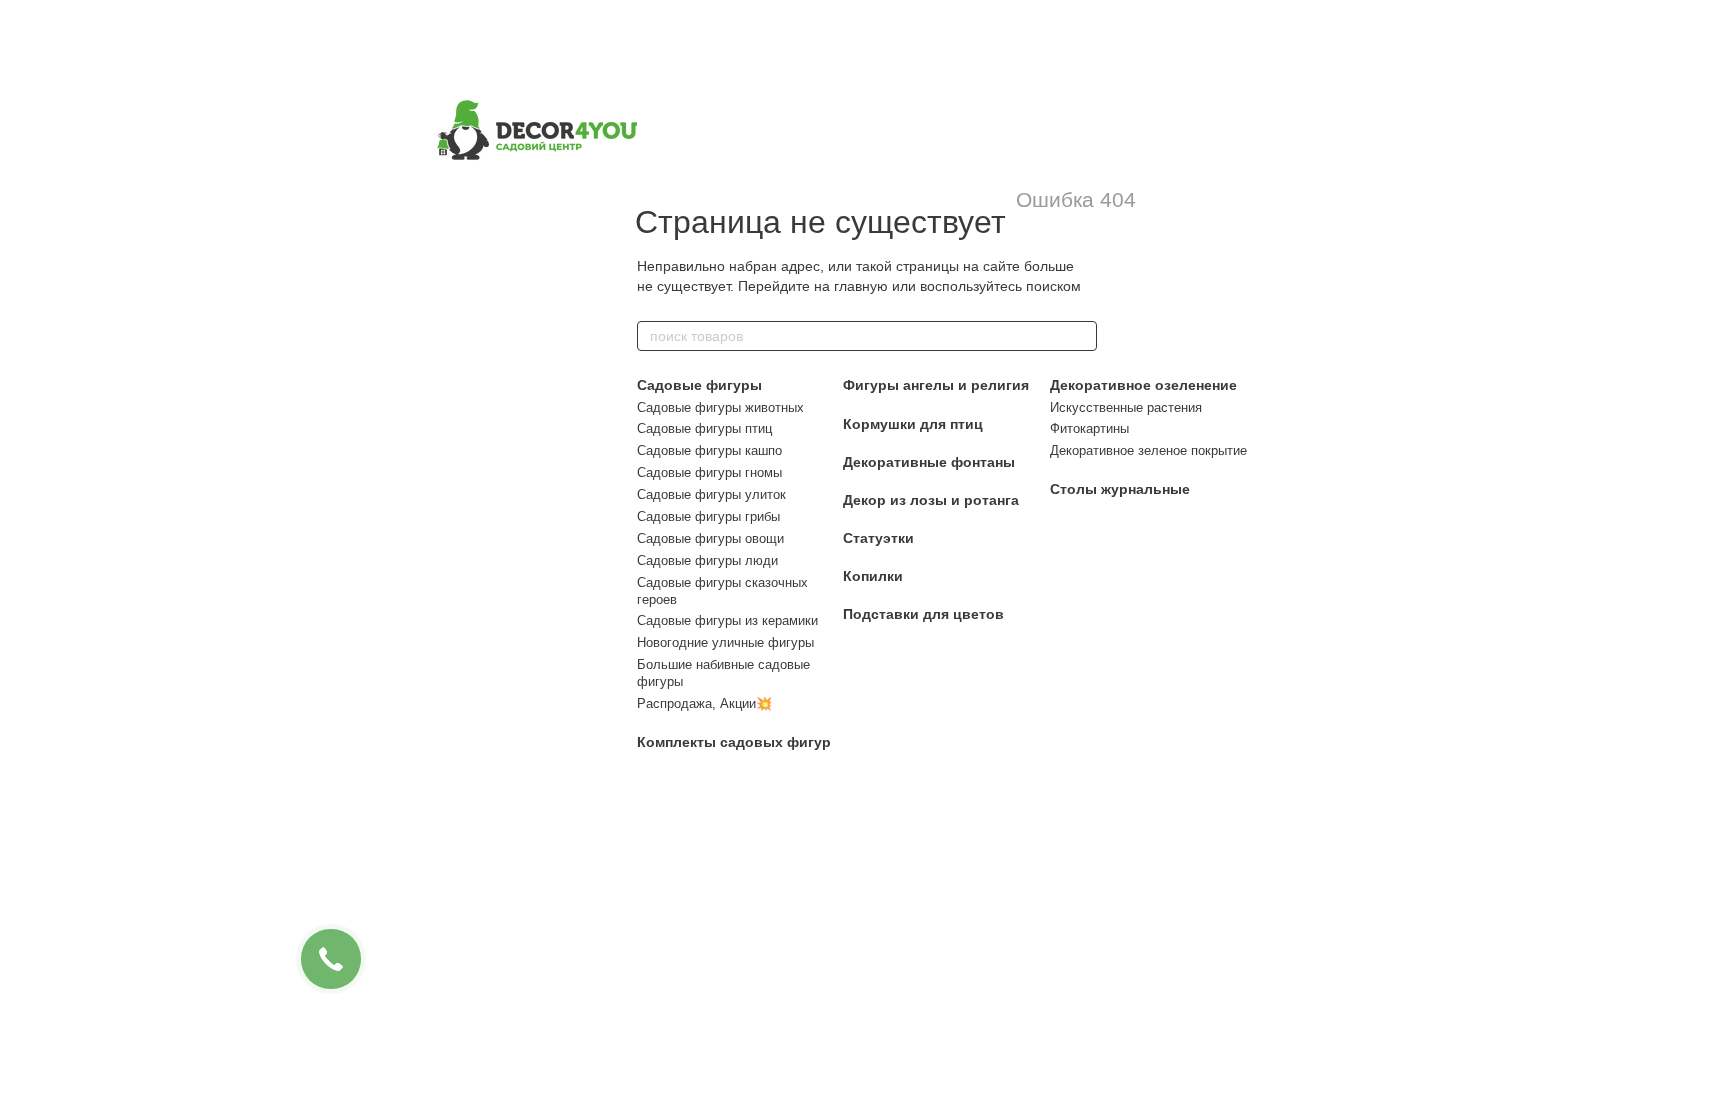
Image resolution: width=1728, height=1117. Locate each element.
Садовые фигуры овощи (710, 538)
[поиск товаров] (1081, 336)
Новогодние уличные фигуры (725, 642)
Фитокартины (1089, 428)
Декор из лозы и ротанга (931, 500)
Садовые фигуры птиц (704, 428)
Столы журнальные (1120, 489)
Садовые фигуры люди (707, 560)
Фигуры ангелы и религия (936, 385)
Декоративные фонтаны (929, 462)
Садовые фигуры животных (720, 407)
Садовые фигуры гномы (709, 472)
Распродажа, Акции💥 (704, 703)
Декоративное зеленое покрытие (1148, 450)
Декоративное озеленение (1143, 385)
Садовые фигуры (699, 385)
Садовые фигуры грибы (708, 516)
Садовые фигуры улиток (711, 494)
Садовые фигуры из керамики (727, 620)
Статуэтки (878, 538)
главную (861, 286)
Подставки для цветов (923, 614)
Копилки (873, 576)
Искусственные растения (1126, 407)
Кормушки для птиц (913, 424)
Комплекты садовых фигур (734, 742)
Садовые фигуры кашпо (709, 450)
